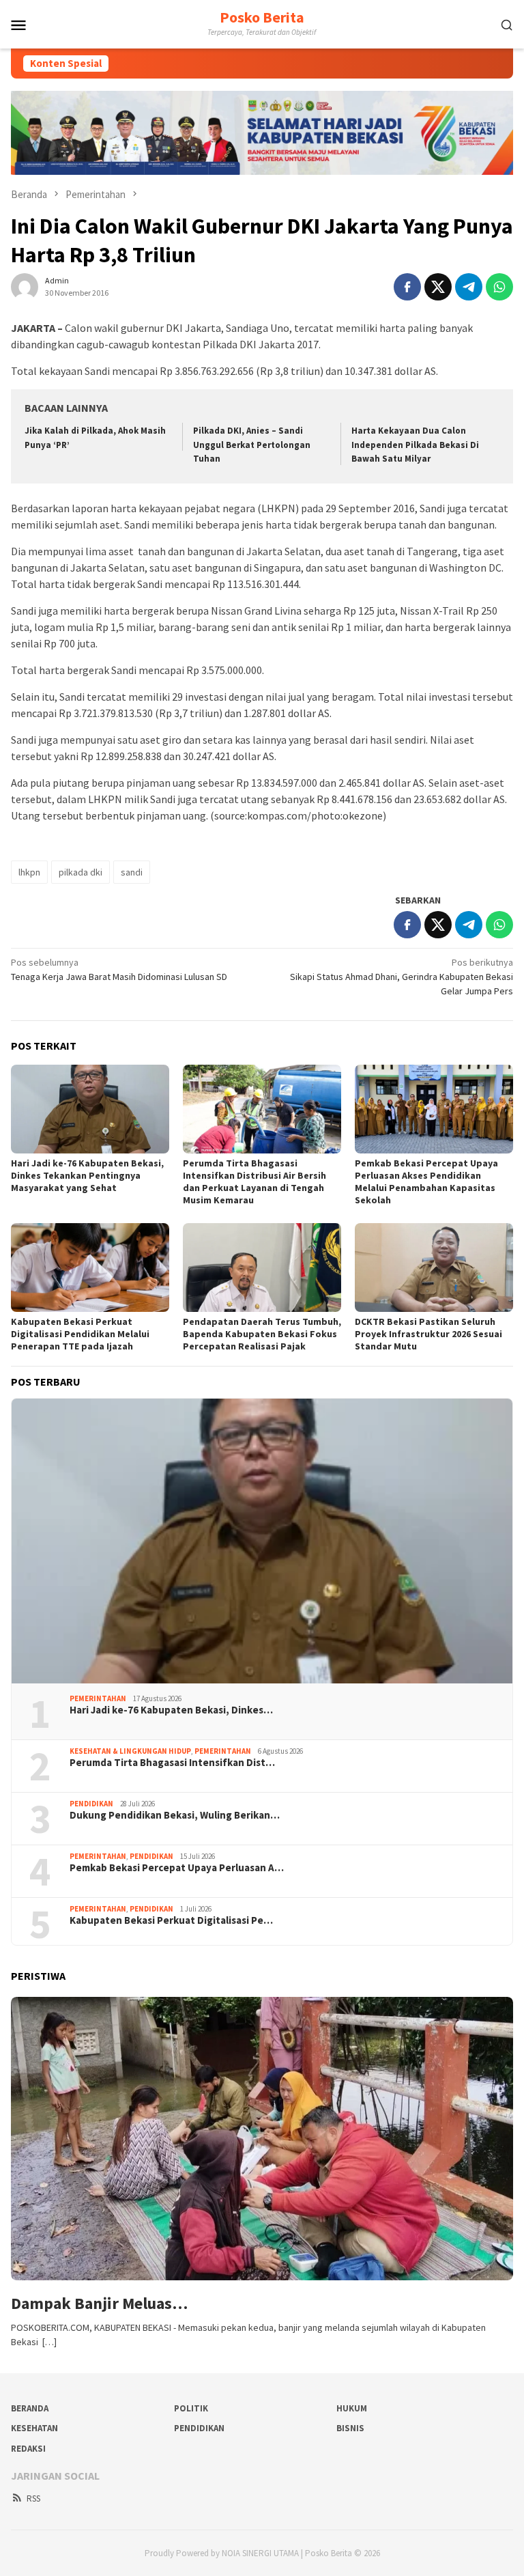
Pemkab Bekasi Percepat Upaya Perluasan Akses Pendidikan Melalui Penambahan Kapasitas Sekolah (426, 1181)
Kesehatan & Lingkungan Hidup (130, 1751)
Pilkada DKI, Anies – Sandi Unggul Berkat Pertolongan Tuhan (252, 445)
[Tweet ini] (438, 287)
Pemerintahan (98, 1698)
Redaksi (28, 2449)
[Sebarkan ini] (407, 287)
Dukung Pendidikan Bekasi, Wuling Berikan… (175, 1815)
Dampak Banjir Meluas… (99, 2304)
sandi (132, 872)
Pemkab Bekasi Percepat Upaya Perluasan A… (177, 1868)
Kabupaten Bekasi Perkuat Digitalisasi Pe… (171, 1920)
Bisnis (350, 2428)
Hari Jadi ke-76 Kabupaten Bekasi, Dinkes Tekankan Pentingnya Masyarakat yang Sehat (87, 1175)
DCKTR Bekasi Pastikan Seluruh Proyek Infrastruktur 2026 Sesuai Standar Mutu (428, 1334)
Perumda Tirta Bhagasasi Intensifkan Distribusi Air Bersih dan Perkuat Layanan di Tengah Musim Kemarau (254, 1181)
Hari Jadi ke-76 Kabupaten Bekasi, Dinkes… (171, 1710)
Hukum (352, 2408)
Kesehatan (34, 2428)
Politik (191, 2408)
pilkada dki (81, 872)
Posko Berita (262, 17)
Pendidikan (91, 1804)
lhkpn (29, 872)
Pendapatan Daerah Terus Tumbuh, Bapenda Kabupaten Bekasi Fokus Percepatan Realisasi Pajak (262, 1334)
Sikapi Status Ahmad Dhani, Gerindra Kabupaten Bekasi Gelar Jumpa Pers (402, 977)
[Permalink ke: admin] (25, 285)
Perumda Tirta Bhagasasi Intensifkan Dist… (172, 1763)
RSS (33, 2498)
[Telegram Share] (469, 287)
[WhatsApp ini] (499, 287)
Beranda (30, 2408)
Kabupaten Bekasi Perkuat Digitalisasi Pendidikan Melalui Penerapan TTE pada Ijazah (80, 1334)
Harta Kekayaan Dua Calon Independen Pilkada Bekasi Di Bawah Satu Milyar (415, 445)
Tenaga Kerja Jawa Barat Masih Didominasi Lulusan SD (119, 969)
